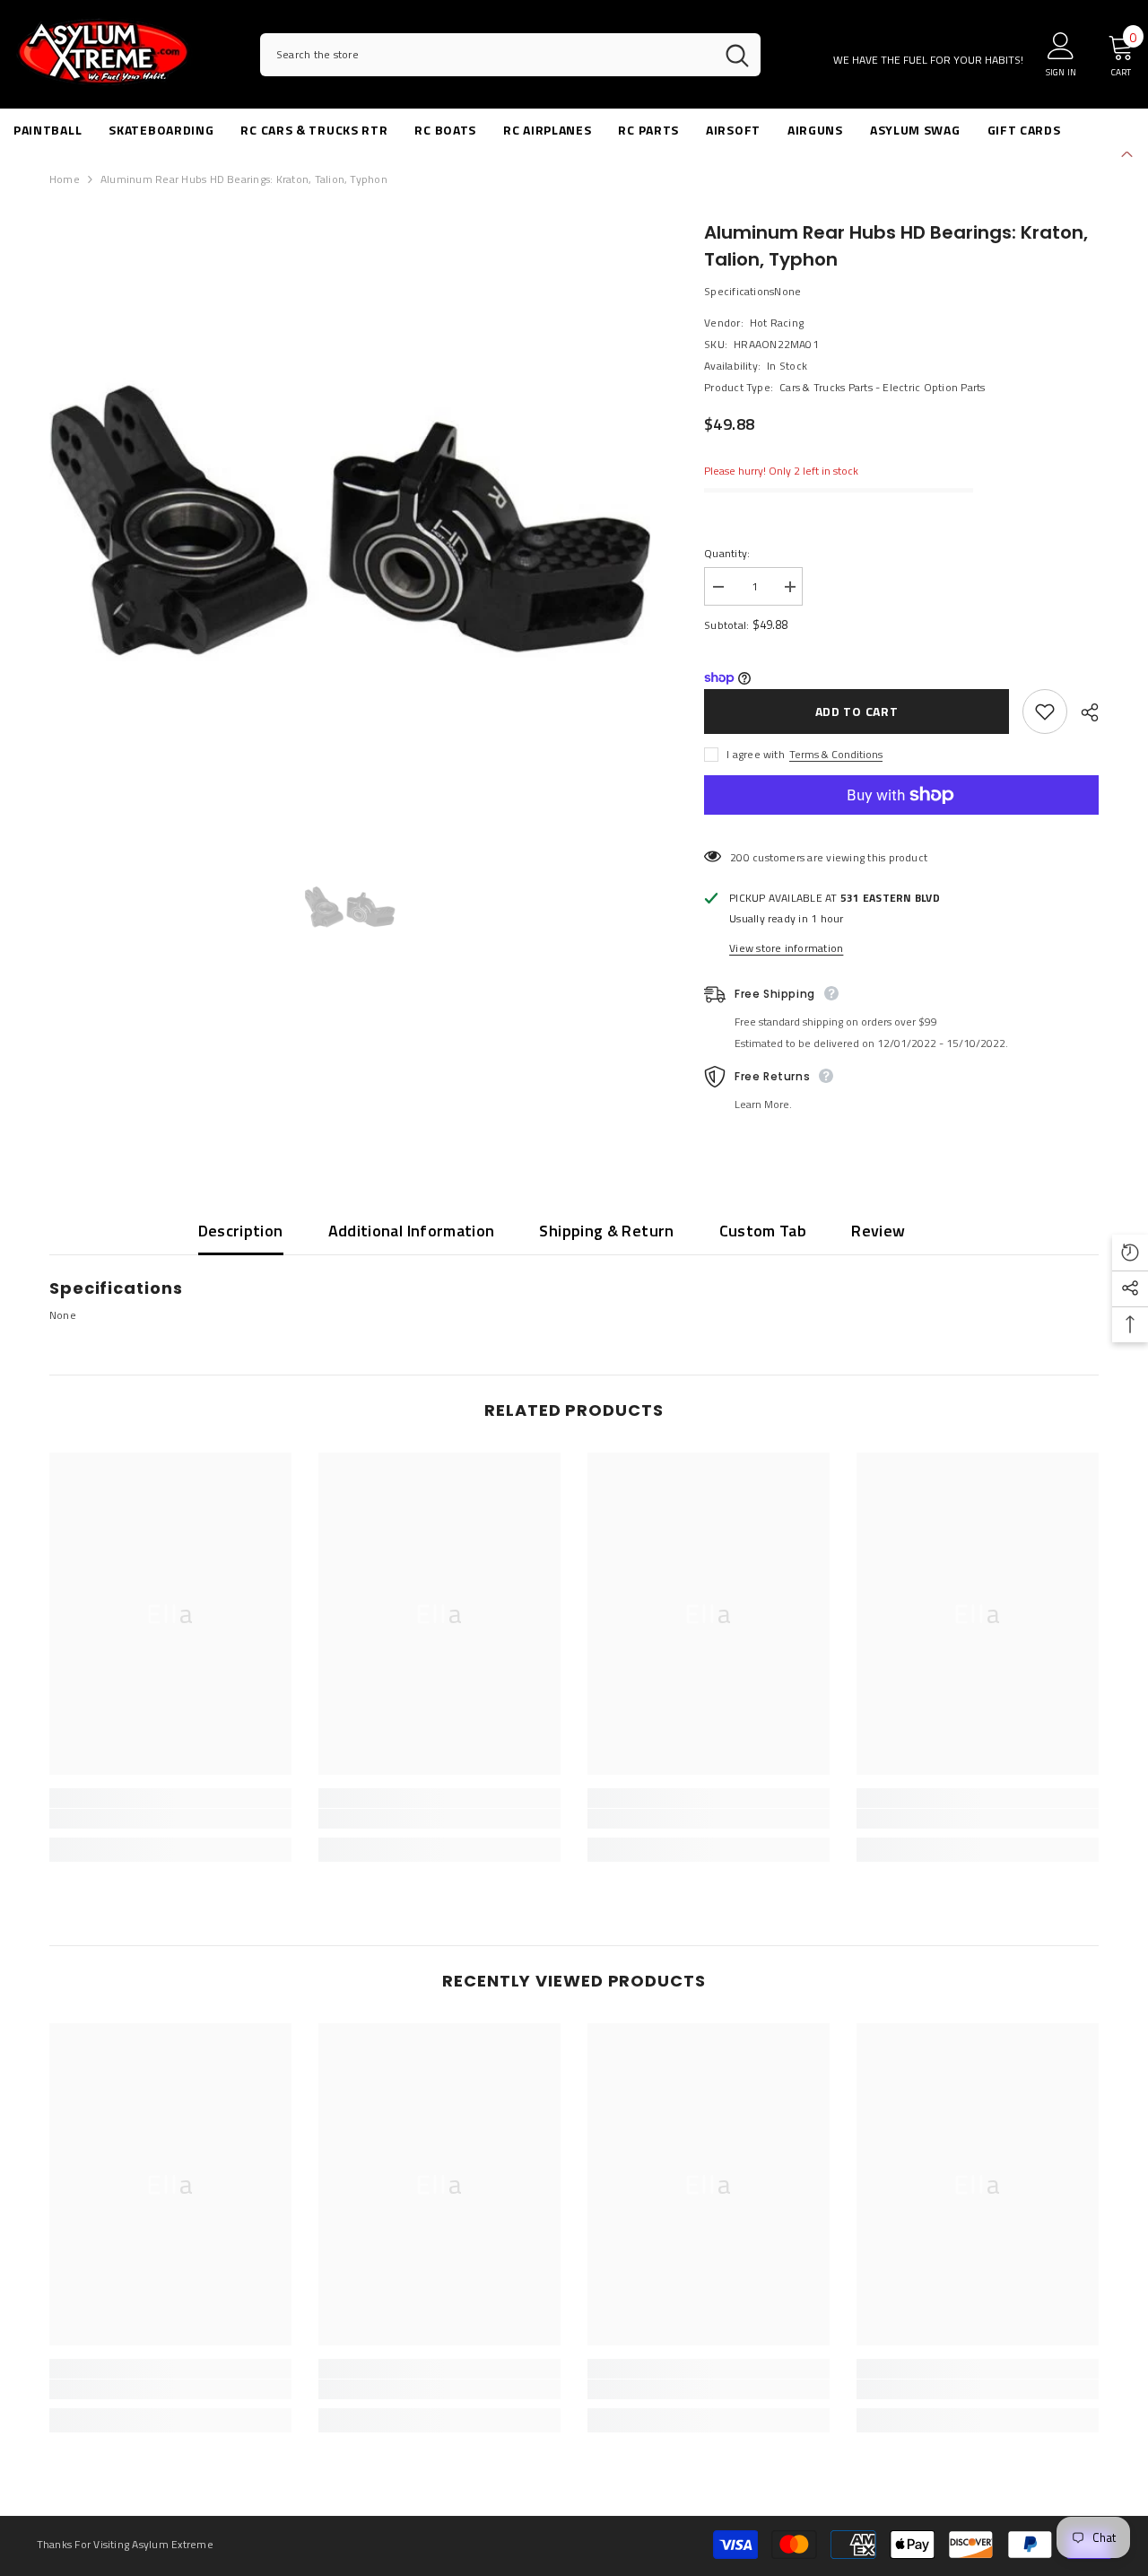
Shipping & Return (606, 1231)
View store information (786, 948)
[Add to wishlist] (1045, 712)
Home (65, 179)
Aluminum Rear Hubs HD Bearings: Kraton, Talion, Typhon (896, 246)
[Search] (510, 55)
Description (241, 1231)
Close (1127, 152)
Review (878, 1231)
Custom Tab (763, 1231)
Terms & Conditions (836, 754)
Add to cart (857, 711)
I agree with (756, 754)
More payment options (901, 825)
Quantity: (727, 553)
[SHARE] (1083, 712)
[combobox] (487, 55)
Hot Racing (777, 323)
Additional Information (412, 1231)
